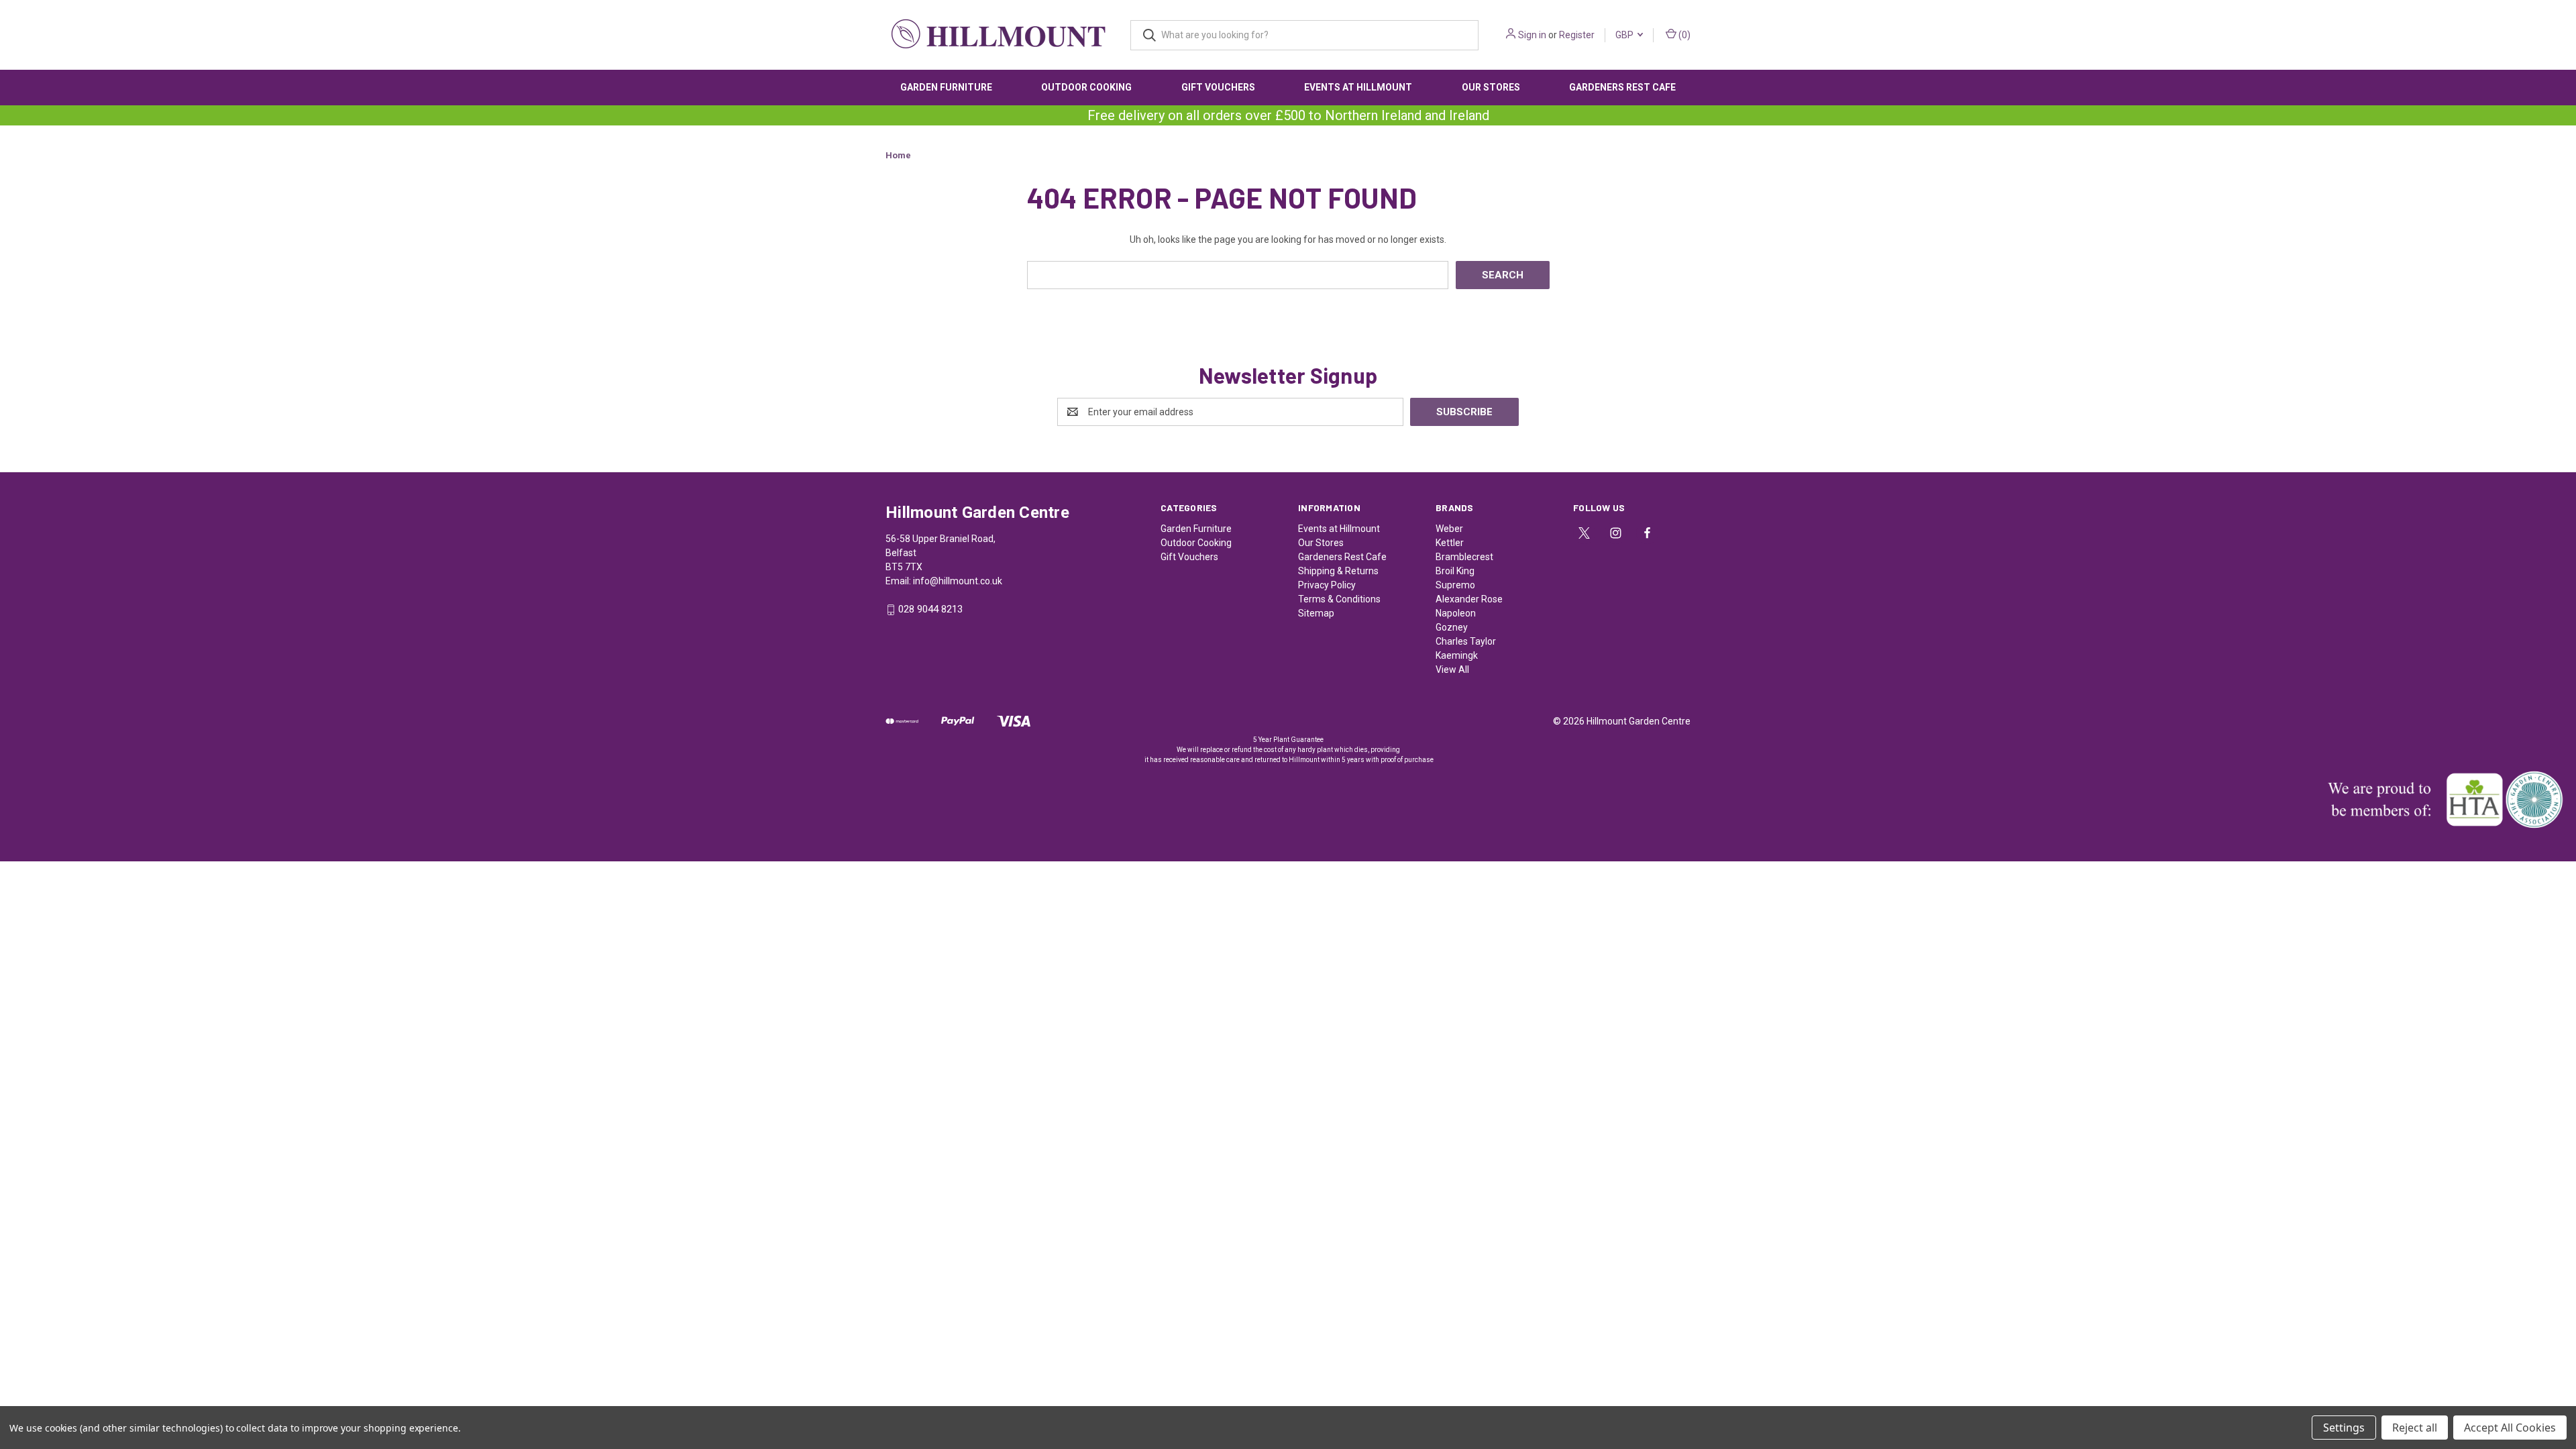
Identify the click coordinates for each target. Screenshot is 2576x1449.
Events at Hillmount (1358, 87)
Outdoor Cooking (1086, 87)
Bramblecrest (1464, 557)
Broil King (1455, 571)
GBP (1625, 35)
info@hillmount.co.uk (958, 581)
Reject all (2415, 1428)
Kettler (1450, 543)
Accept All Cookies (2510, 1428)
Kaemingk (1457, 655)
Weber (1449, 529)
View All (1452, 669)
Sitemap (1316, 613)
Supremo (1455, 585)
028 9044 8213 (930, 610)
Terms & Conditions (1339, 599)
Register (1577, 35)
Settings (2344, 1428)
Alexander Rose (1469, 599)
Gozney (1452, 627)
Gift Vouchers (1218, 87)
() (1683, 35)
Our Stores (1491, 87)
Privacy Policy (1327, 585)
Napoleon (1456, 613)
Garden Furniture (946, 87)
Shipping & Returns (1338, 571)
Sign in (1532, 35)
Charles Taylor (1466, 641)
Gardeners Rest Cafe (1622, 87)
